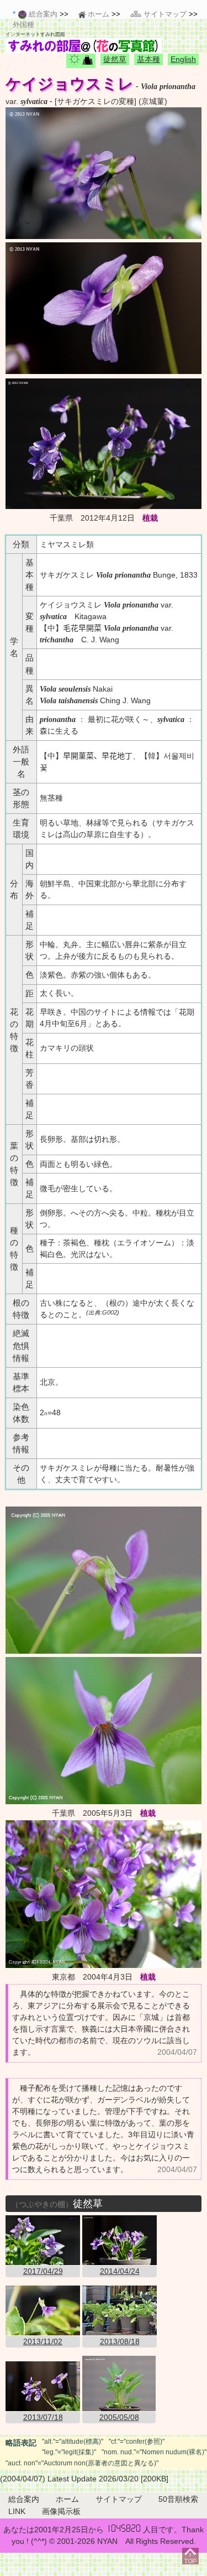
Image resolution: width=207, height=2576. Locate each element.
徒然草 (115, 59)
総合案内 (24, 2499)
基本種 (148, 59)
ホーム (67, 2499)
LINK (17, 2511)
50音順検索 (178, 2499)
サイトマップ (119, 2499)
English (183, 59)
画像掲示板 (61, 2511)
